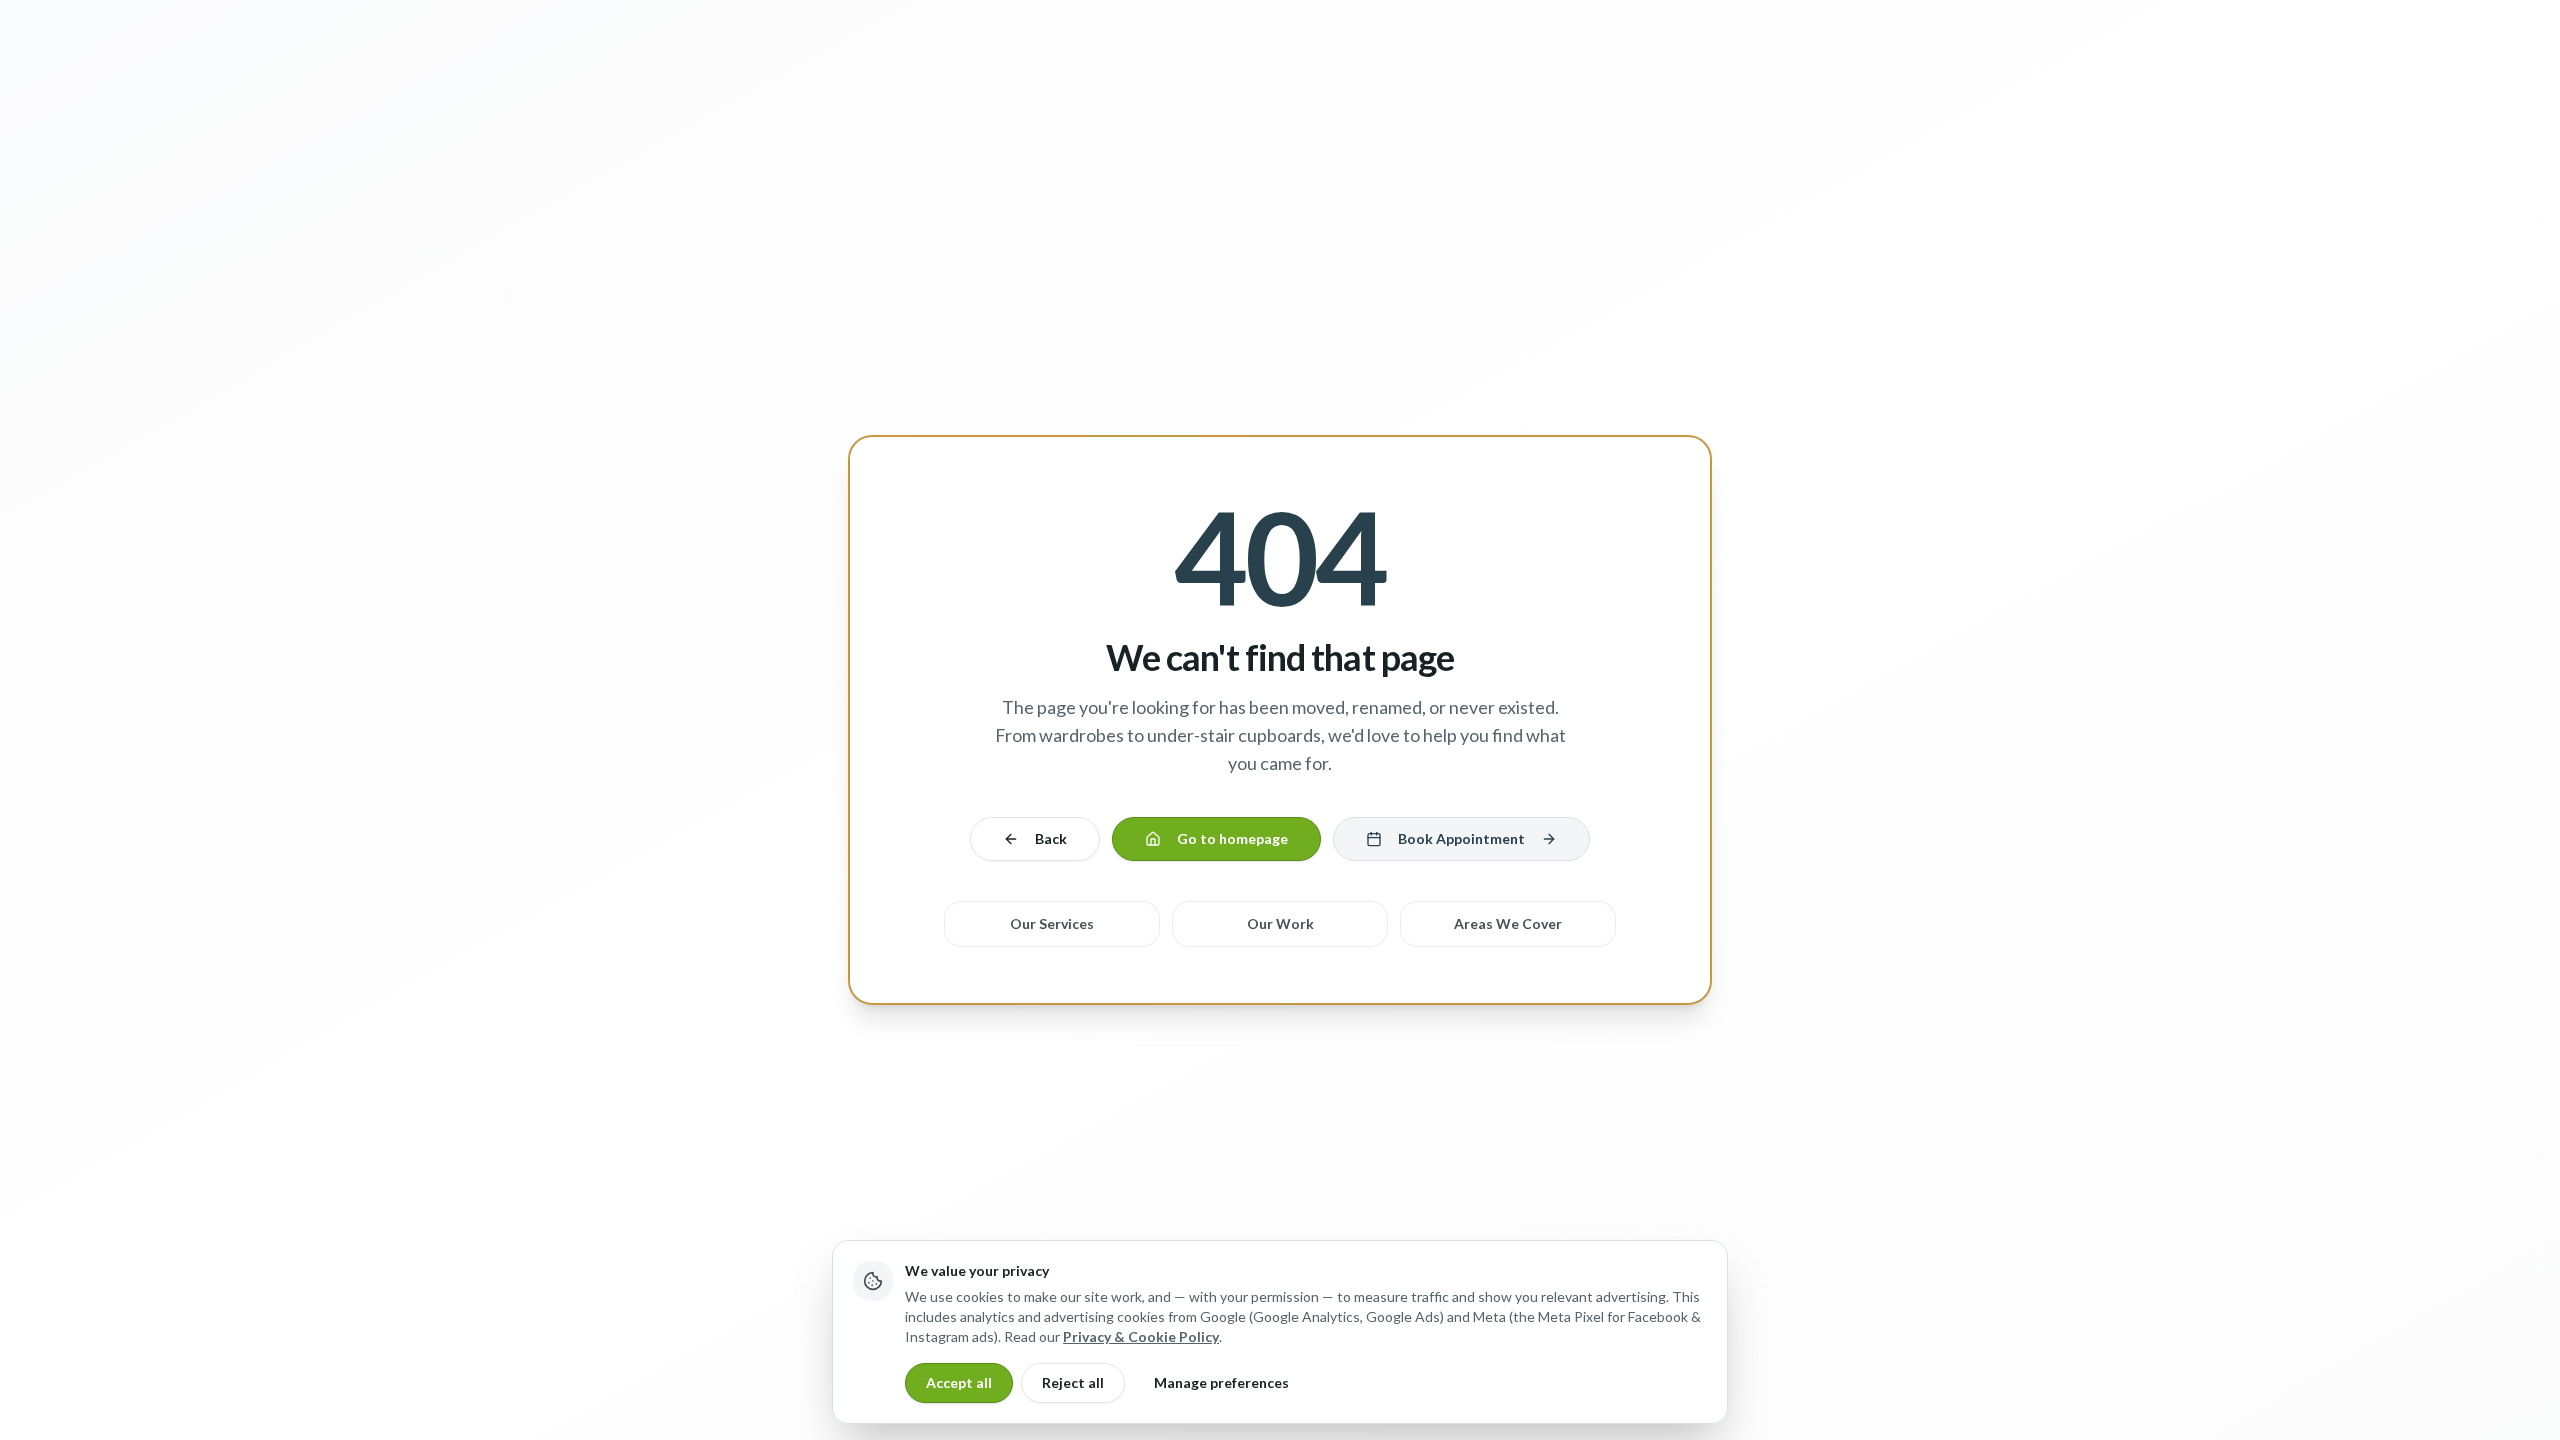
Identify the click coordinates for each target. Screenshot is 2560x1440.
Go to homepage (1232, 838)
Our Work (1280, 923)
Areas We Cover (1508, 923)
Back (1051, 838)
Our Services (1052, 923)
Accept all (959, 1382)
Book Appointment (1461, 838)
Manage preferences (1221, 1382)
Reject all (1073, 1382)
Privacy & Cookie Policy (1141, 1336)
